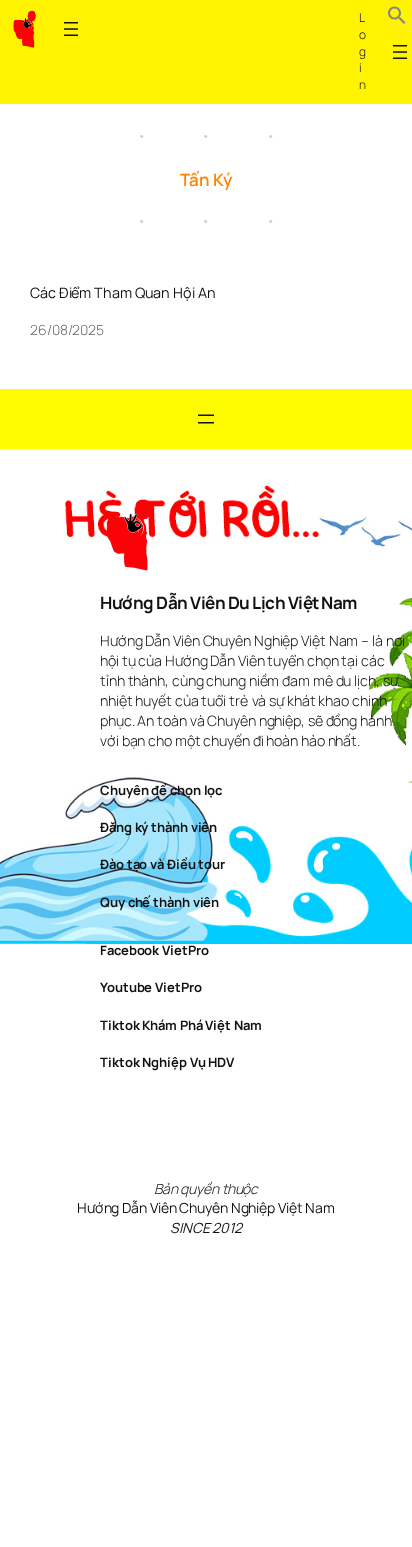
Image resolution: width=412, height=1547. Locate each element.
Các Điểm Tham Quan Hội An (123, 293)
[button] (397, 18)
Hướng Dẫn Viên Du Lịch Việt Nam (228, 602)
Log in (362, 51)
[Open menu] (71, 29)
